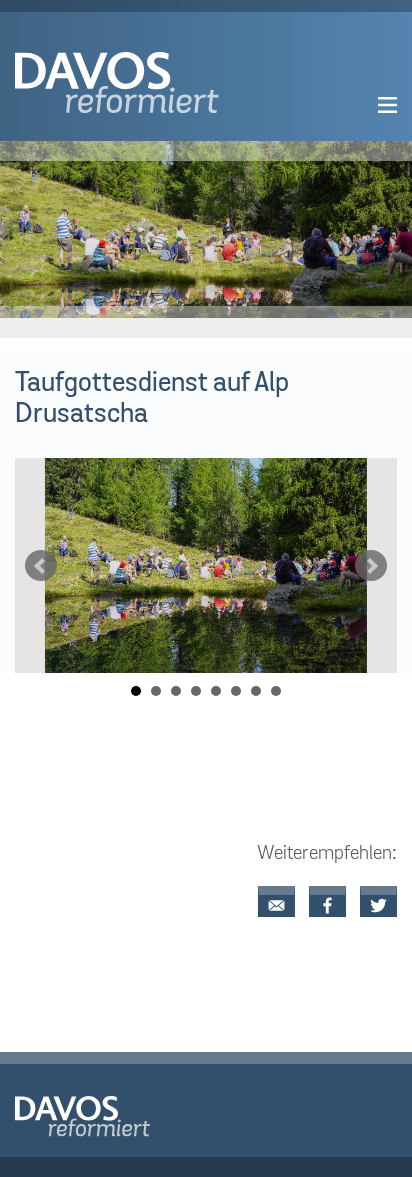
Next (371, 566)
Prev (41, 566)
